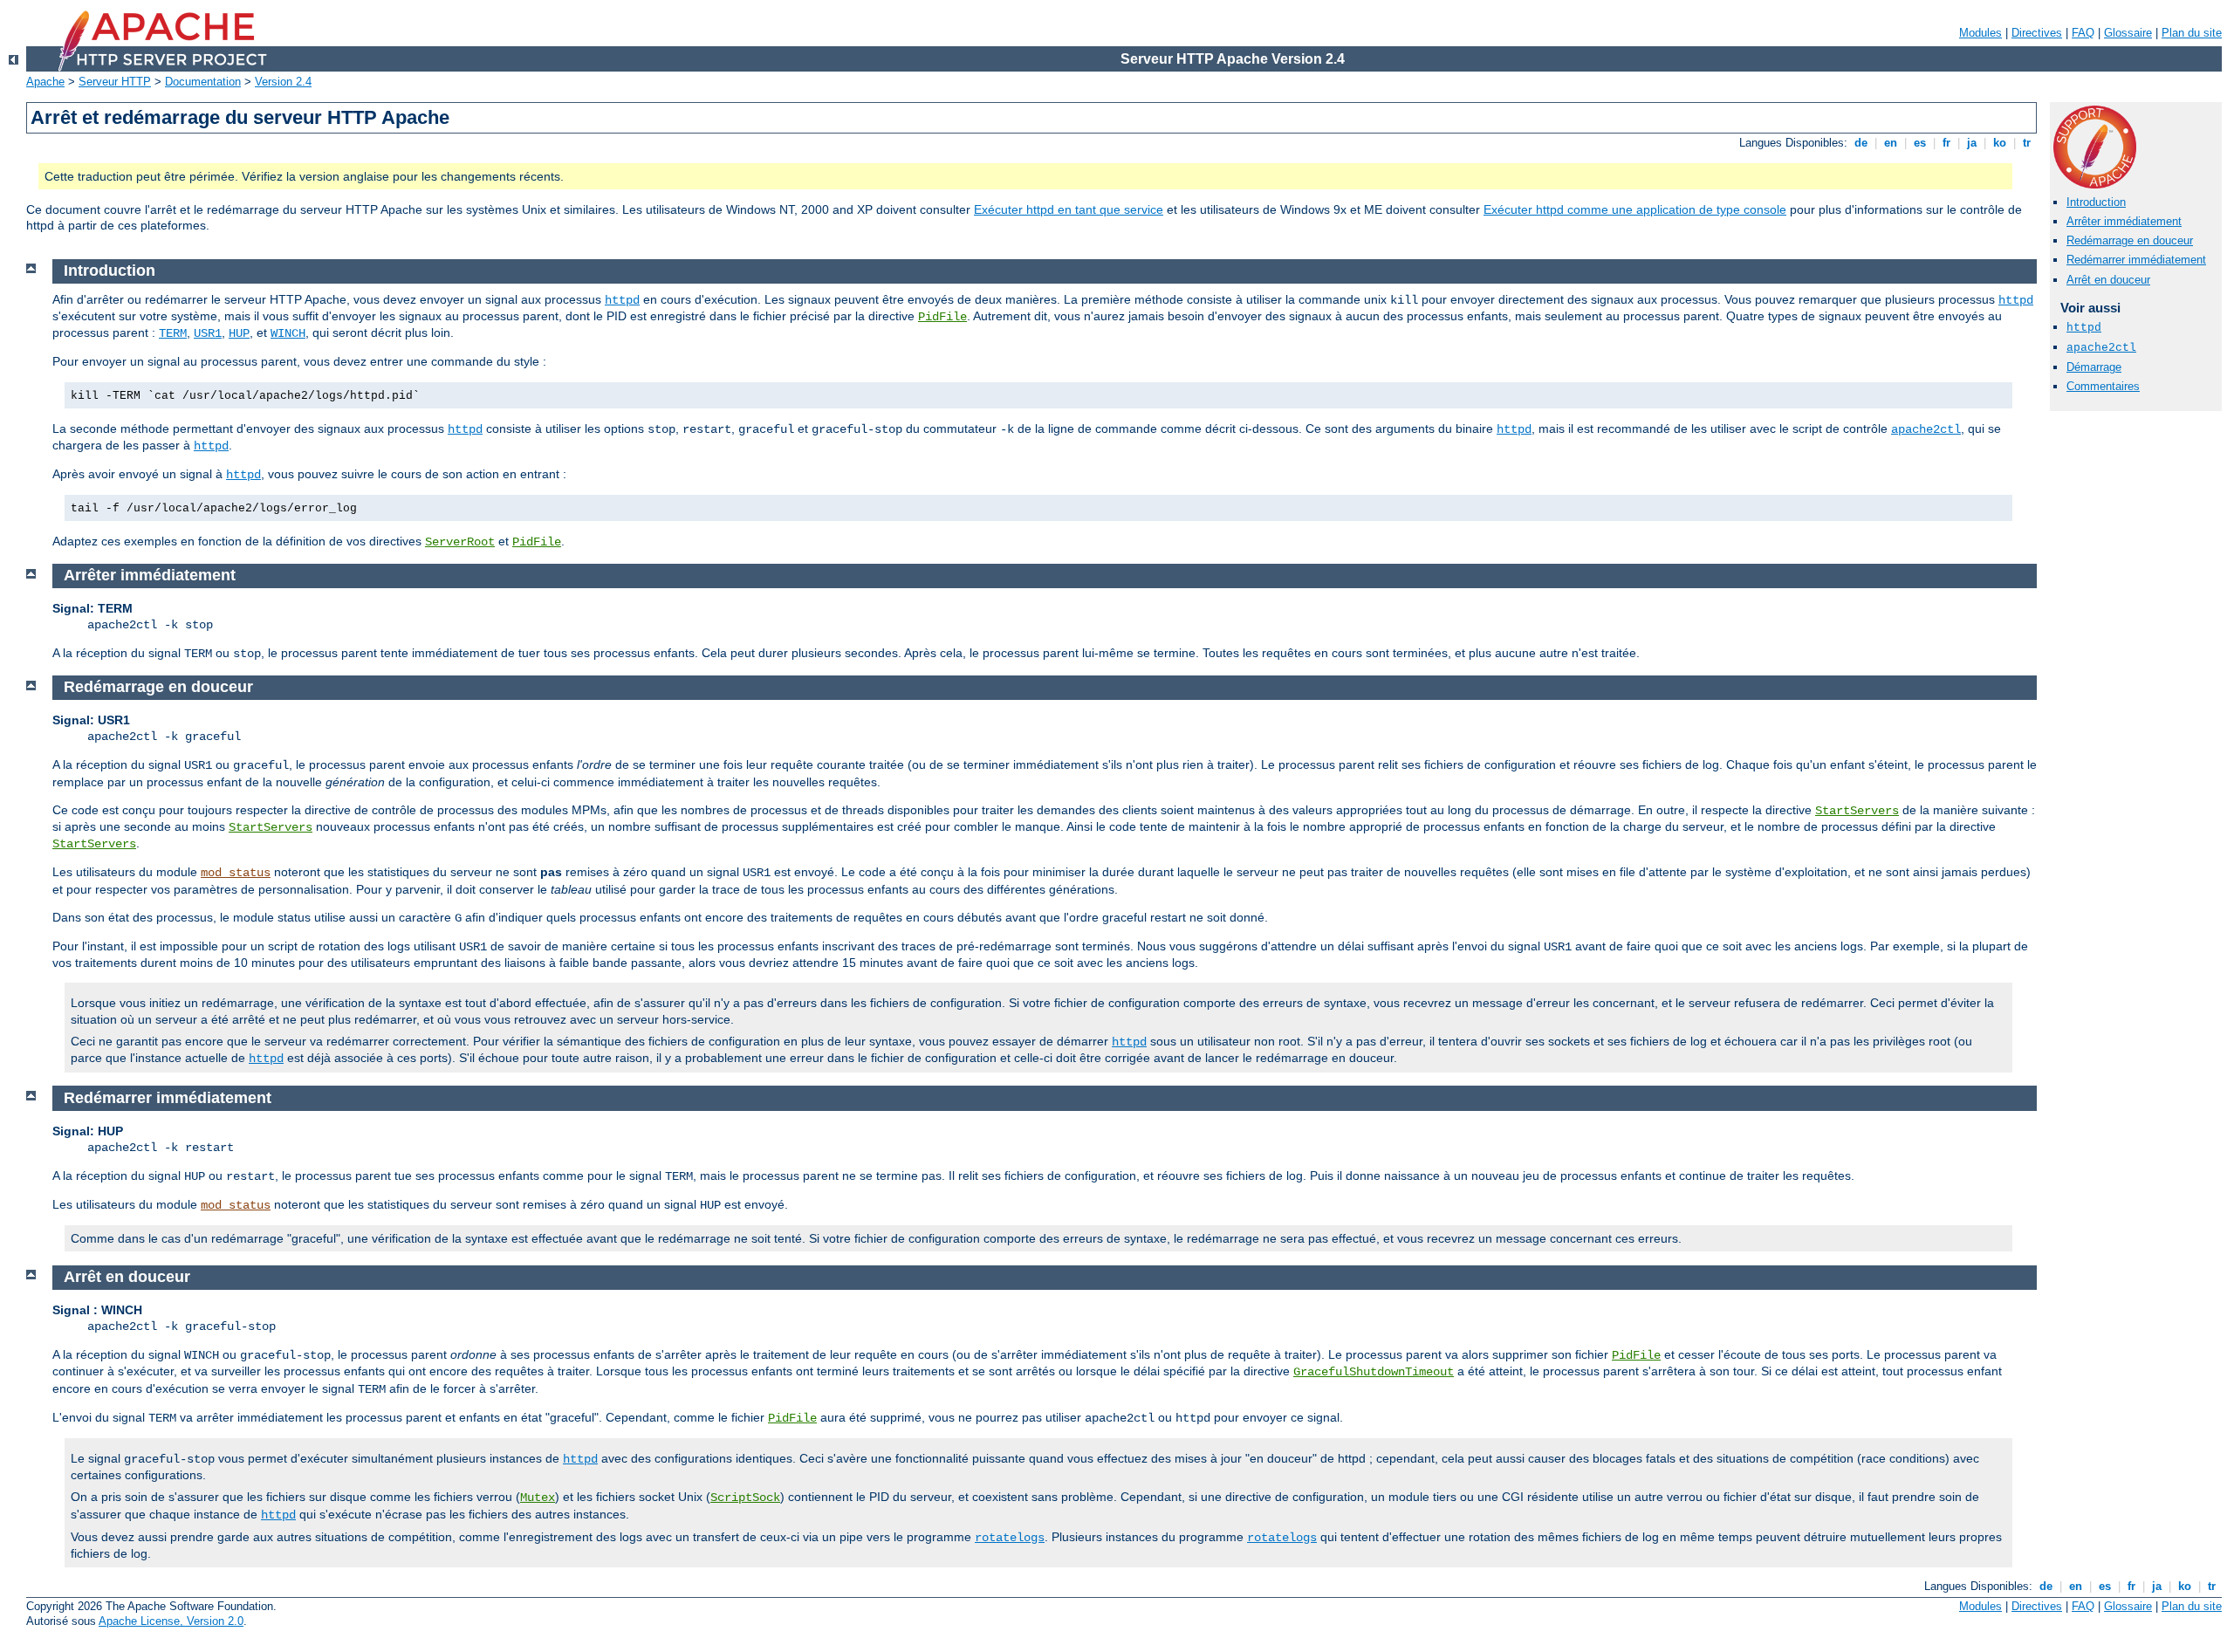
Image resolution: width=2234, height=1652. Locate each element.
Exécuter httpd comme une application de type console (1635, 209)
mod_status (236, 873)
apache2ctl (2101, 348)
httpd (2084, 328)
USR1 (208, 333)
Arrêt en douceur (2108, 280)
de (1861, 143)
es (1920, 143)
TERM (173, 333)
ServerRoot (460, 542)
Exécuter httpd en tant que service (1069, 209)
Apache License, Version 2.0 (171, 1621)
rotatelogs (1010, 1538)
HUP (239, 333)
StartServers (1857, 811)
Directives (2037, 33)
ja (1972, 143)
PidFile (942, 317)
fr (1946, 143)
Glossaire (2128, 33)
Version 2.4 (283, 82)
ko (2000, 143)
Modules (1980, 33)
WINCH (288, 333)
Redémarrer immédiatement (2136, 260)
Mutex (538, 1498)
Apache (45, 82)
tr (2027, 143)
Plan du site (2192, 33)
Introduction (2096, 202)
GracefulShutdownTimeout (1374, 1372)
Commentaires (2103, 386)
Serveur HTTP (115, 82)
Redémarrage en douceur (2130, 240)
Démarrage (2094, 367)
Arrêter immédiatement (2124, 221)
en (1891, 143)
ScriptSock (745, 1498)
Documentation (203, 82)
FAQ (2083, 33)
